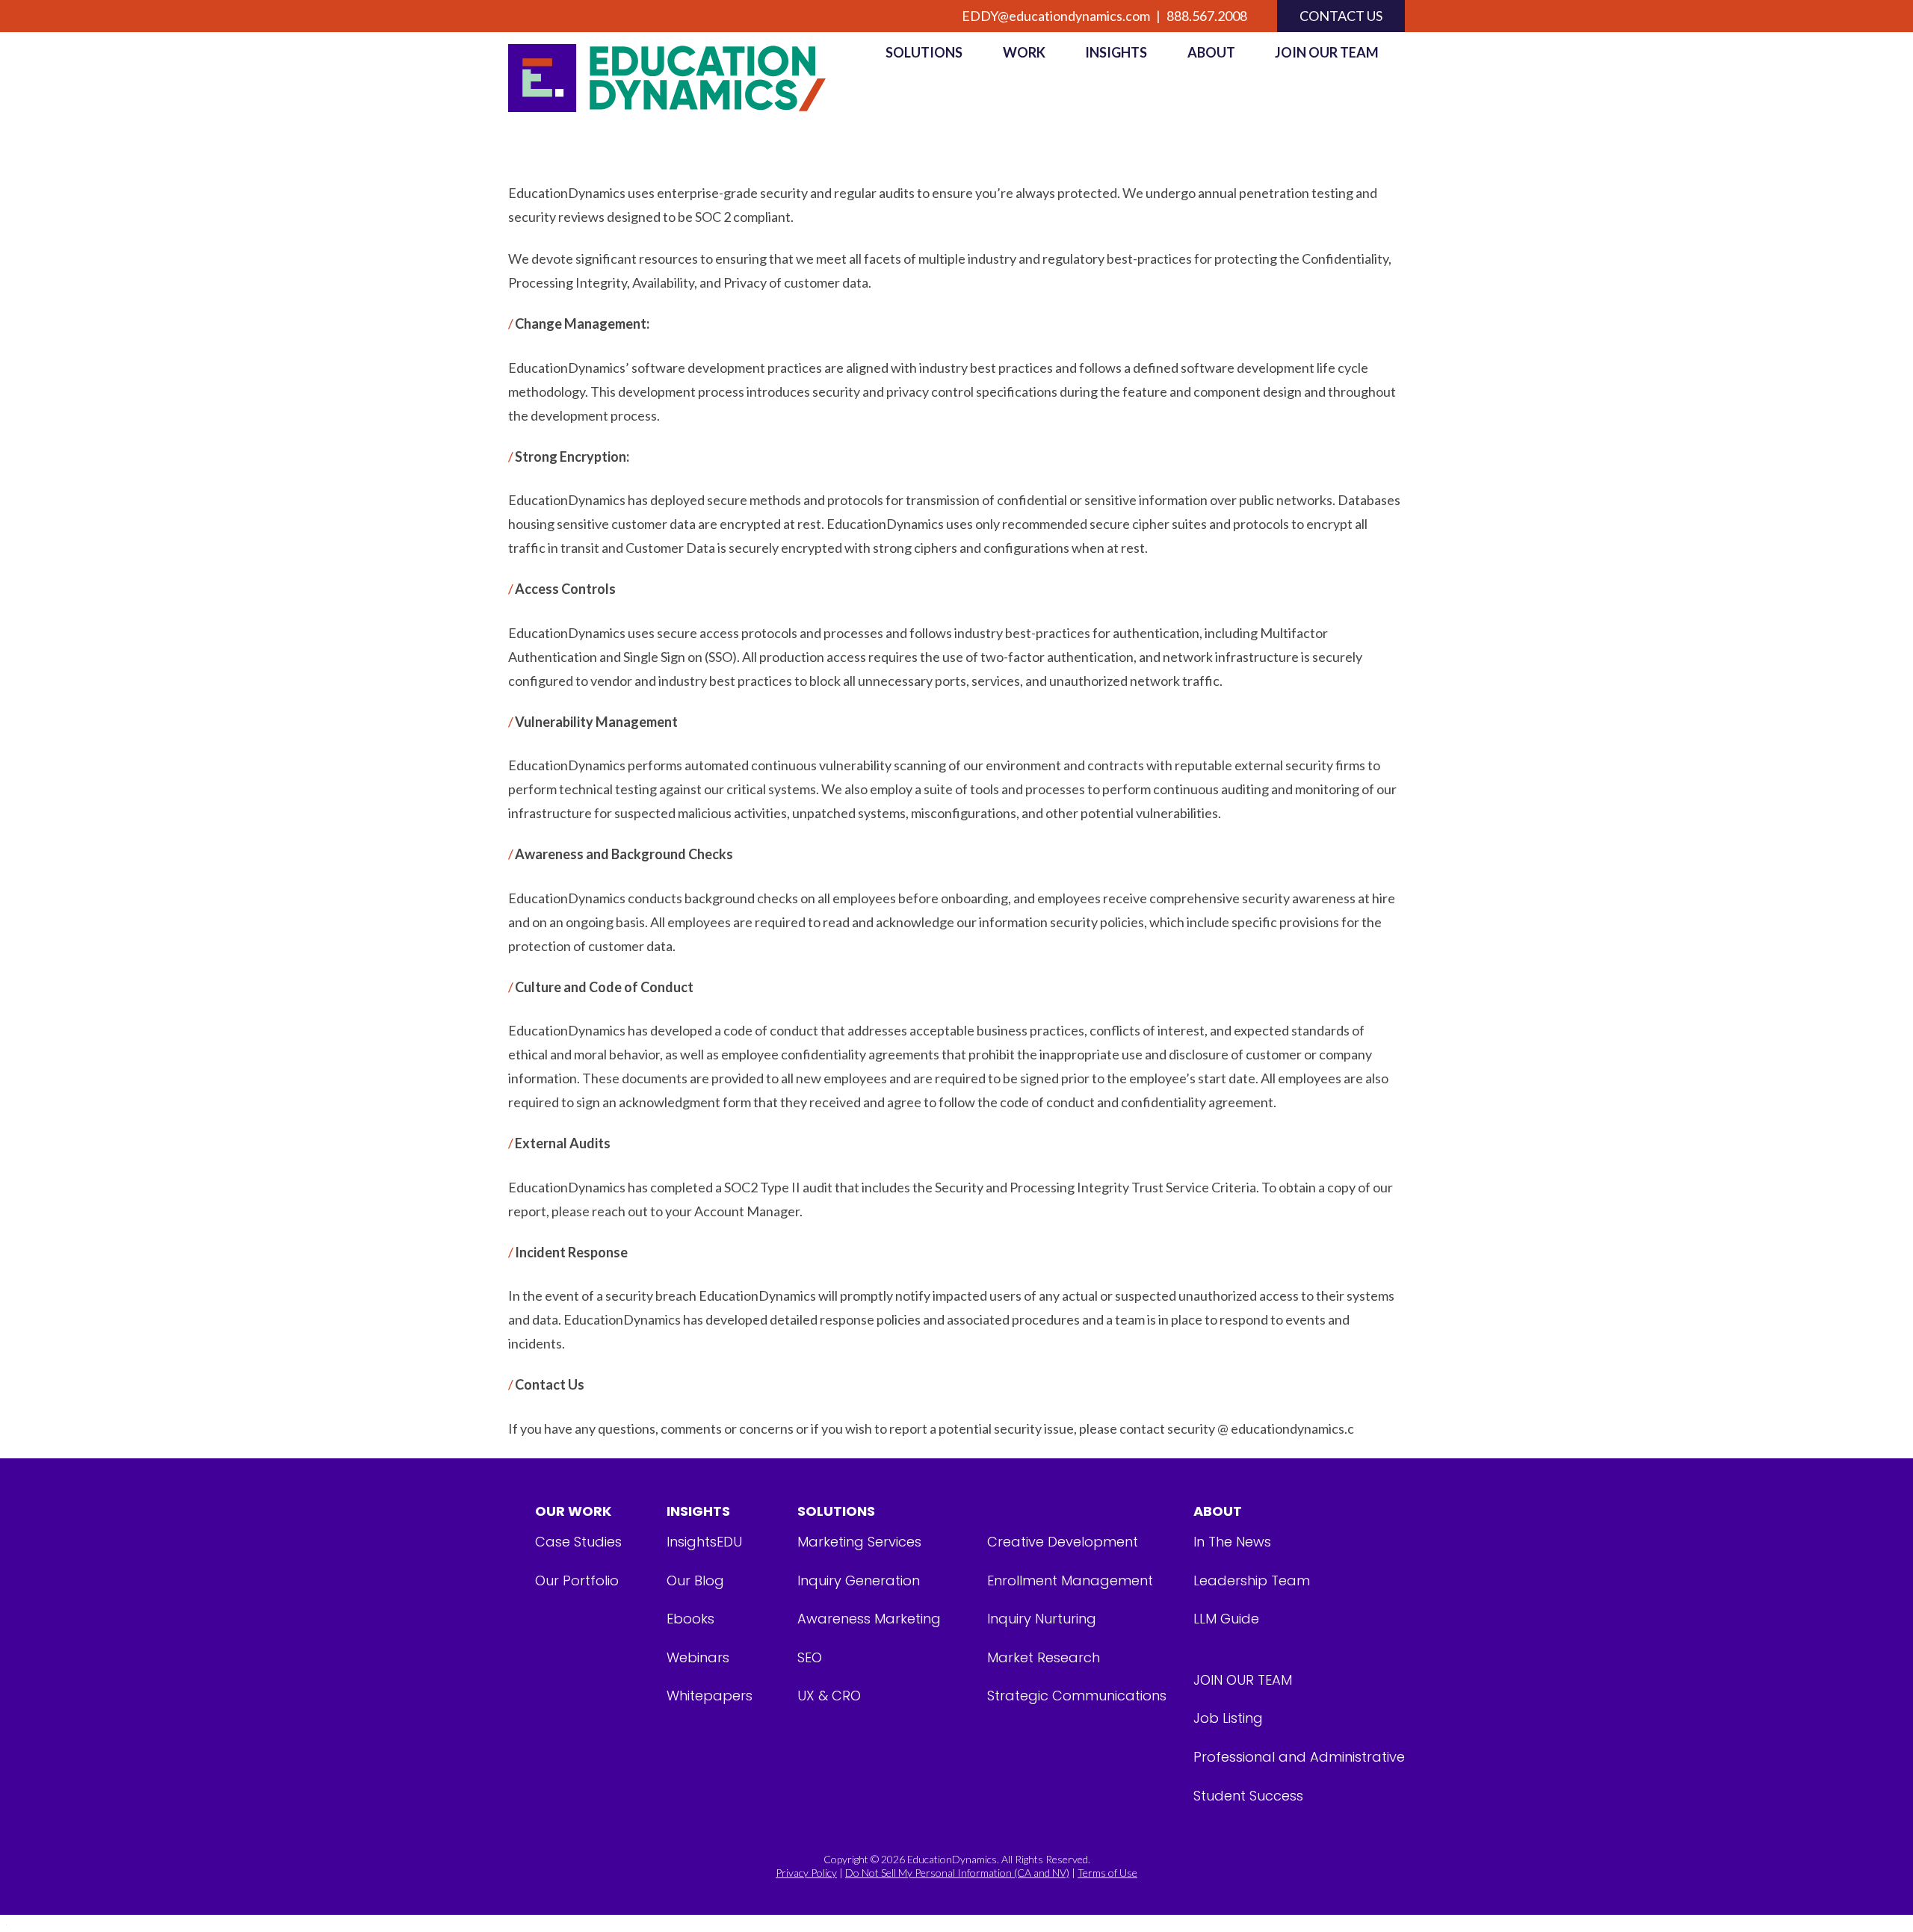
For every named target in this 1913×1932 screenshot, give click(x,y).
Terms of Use (1107, 1873)
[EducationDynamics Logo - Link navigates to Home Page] (684, 78)
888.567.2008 (1207, 16)
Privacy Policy (806, 1873)
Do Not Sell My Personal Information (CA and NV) (957, 1873)
